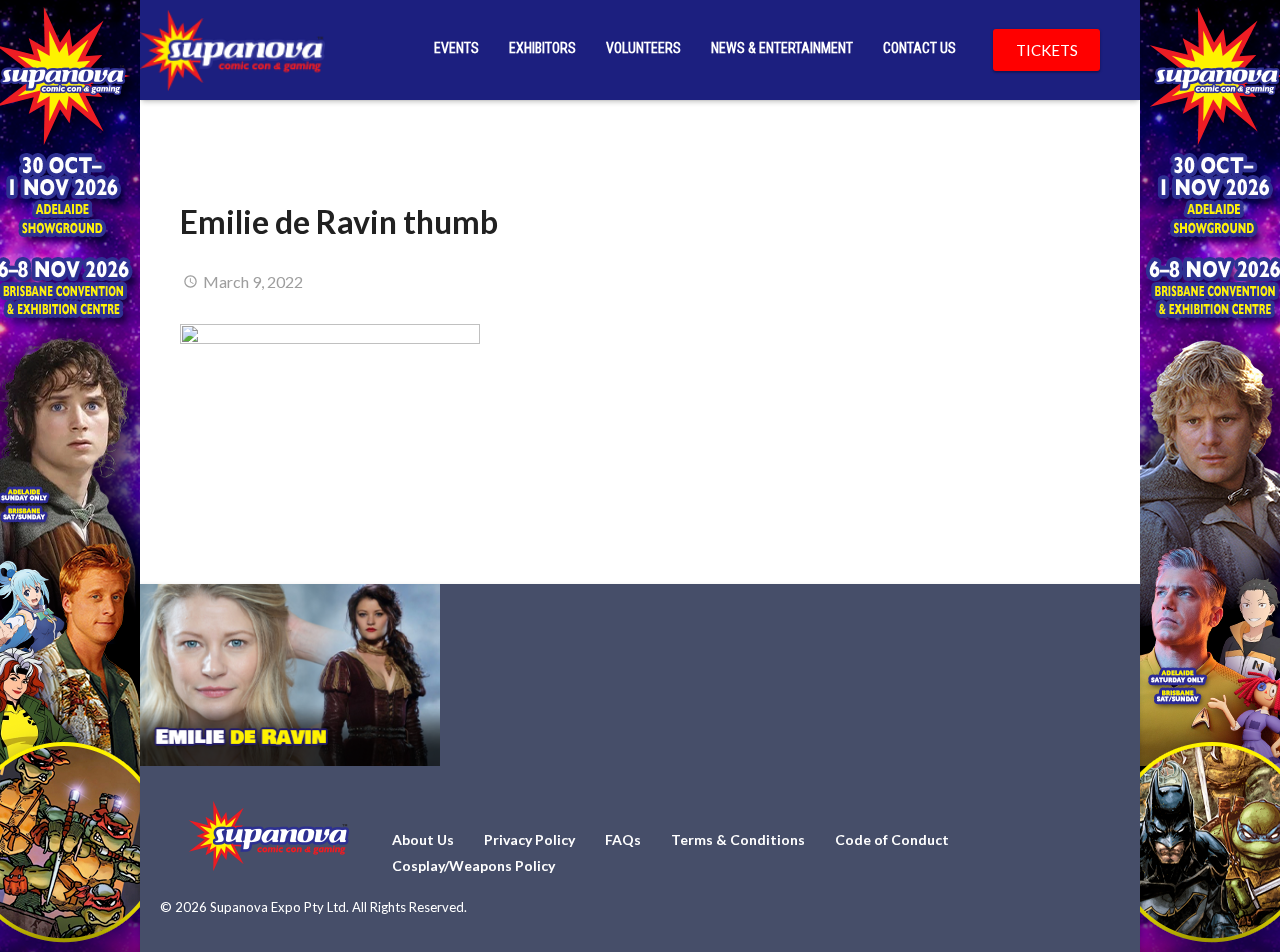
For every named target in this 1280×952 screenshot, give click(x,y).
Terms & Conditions (738, 839)
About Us (423, 839)
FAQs (623, 839)
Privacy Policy (529, 839)
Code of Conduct (892, 839)
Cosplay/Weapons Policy (473, 865)
